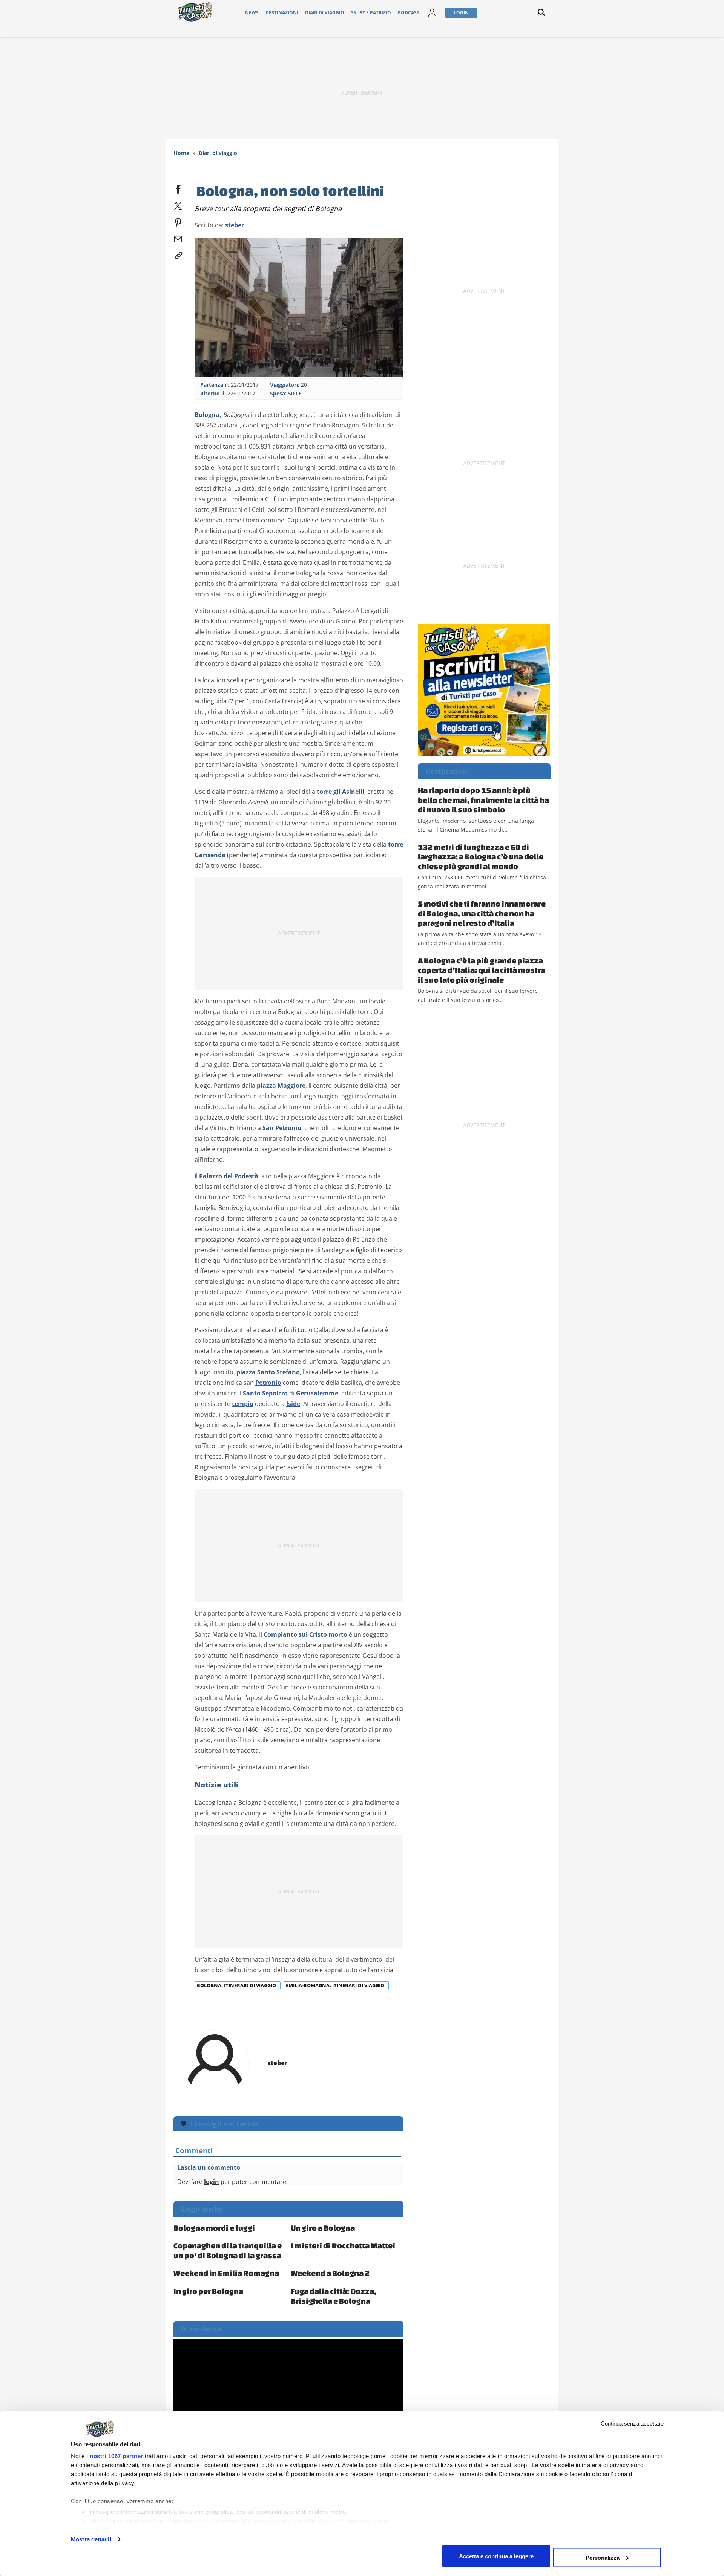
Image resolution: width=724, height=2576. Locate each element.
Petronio (268, 1383)
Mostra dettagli (91, 2539)
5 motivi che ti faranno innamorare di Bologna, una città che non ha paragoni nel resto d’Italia (482, 913)
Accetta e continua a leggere (496, 2556)
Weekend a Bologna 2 (330, 2273)
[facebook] (178, 188)
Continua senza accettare (632, 2424)
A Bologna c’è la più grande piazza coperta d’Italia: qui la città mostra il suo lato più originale (482, 970)
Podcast (409, 13)
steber (235, 225)
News (252, 13)
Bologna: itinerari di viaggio (237, 1985)
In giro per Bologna (208, 2291)
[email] (178, 237)
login (212, 2182)
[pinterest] (178, 221)
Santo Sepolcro (265, 1393)
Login (461, 13)
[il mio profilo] (432, 13)
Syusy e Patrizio (371, 13)
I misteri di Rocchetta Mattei (343, 2245)
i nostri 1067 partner (115, 2456)
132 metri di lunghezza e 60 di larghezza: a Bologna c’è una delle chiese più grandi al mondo (481, 857)
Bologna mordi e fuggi (214, 2228)
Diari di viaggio (325, 13)
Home (181, 153)
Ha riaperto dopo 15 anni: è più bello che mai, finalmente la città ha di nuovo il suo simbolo (483, 800)
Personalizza (603, 2557)
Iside (293, 1404)
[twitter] (178, 204)
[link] (178, 254)
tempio (243, 1404)
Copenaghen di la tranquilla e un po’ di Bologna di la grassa (228, 2250)
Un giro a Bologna (323, 2228)
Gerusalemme (317, 1393)
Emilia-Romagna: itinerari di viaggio (336, 1985)
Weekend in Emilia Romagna (226, 2273)
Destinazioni (282, 13)
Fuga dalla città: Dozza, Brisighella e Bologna (334, 2296)
